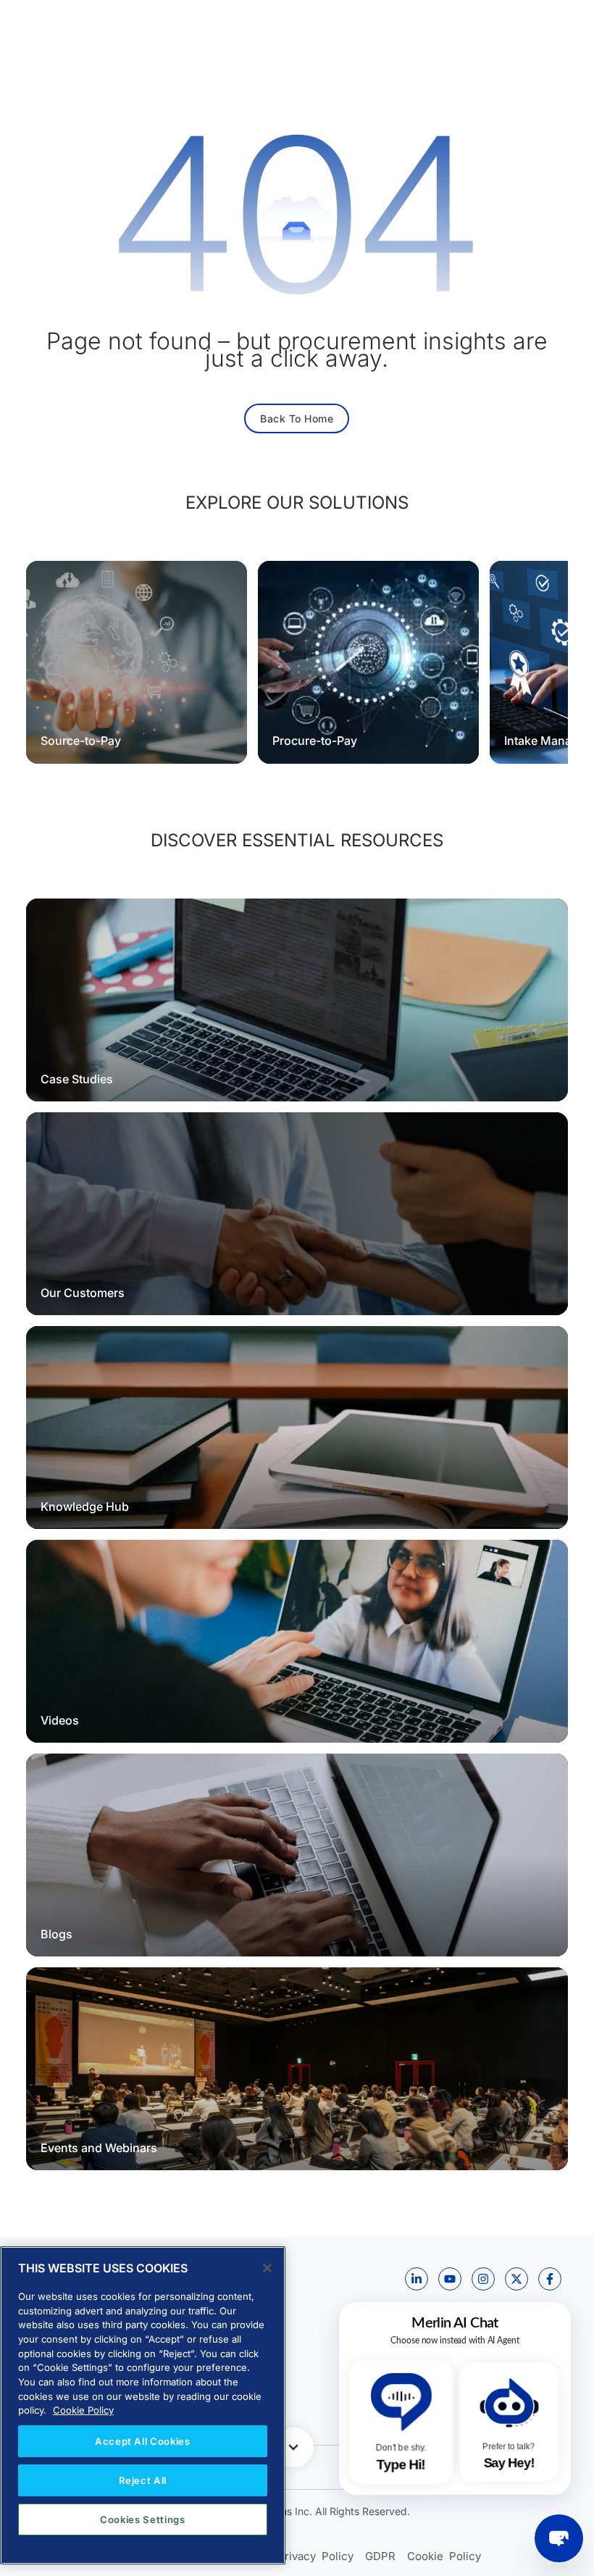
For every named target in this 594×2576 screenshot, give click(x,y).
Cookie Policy (83, 2410)
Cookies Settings (143, 2519)
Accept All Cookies (143, 2441)
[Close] (267, 2268)
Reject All (143, 2480)
